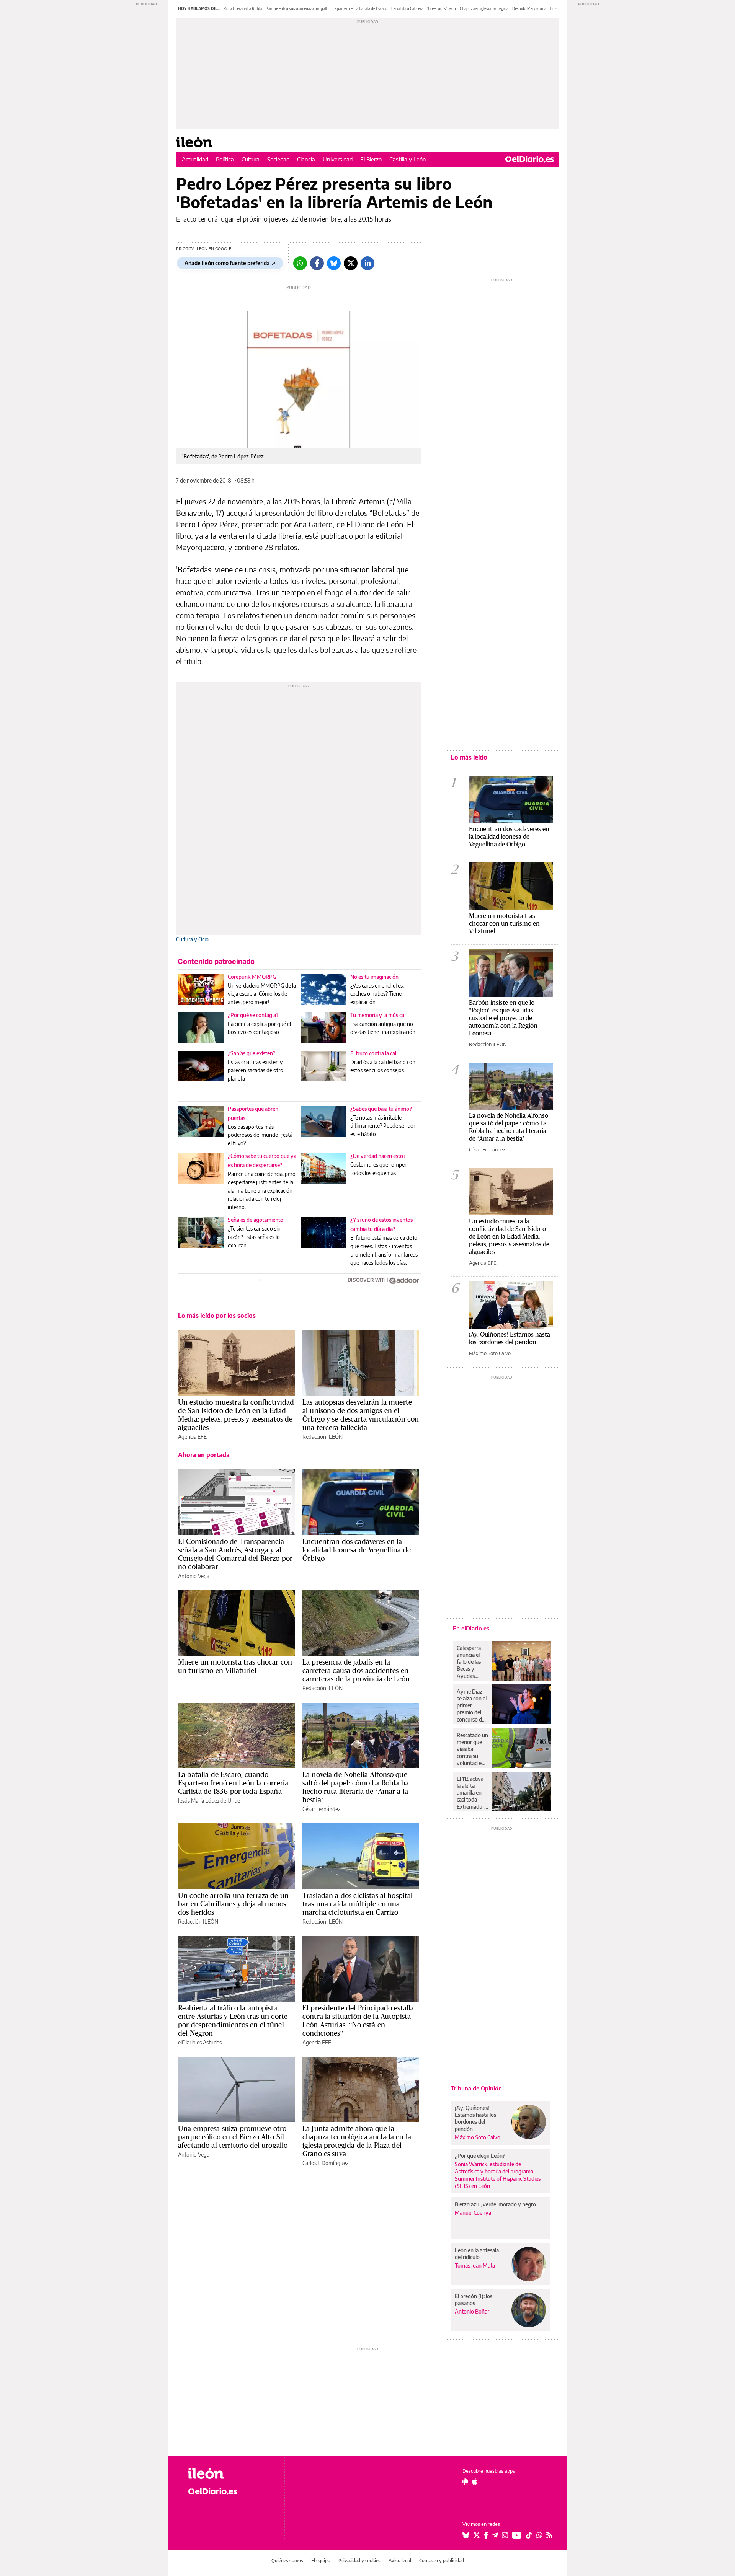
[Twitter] (351, 263)
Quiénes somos (287, 2561)
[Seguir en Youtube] (517, 2535)
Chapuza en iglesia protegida (484, 8)
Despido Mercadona (529, 8)
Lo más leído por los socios (217, 1316)
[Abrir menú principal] (554, 142)
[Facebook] (317, 263)
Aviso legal (400, 2561)
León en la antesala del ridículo (477, 2254)
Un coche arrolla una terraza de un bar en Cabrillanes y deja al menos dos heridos (233, 1904)
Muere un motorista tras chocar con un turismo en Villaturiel (235, 1666)
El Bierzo (371, 159)
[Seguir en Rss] (549, 2535)
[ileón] (230, 2473)
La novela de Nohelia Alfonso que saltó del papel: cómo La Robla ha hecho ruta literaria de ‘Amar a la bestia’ (356, 1787)
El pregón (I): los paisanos (474, 2300)
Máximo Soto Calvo (490, 1353)
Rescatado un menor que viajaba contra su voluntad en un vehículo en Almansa (472, 1749)
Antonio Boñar (472, 2311)
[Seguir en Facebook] (486, 2535)
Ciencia (306, 159)
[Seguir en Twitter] (477, 2535)
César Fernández (321, 1809)
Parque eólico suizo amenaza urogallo (297, 8)
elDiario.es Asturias (200, 2042)
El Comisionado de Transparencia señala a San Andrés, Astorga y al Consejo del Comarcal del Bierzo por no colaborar (235, 1554)
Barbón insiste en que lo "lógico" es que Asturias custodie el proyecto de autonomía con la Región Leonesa (503, 1018)
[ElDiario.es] (530, 159)
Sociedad (278, 159)
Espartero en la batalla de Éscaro (360, 8)
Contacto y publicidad (442, 2561)
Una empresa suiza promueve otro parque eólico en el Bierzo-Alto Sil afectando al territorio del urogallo (233, 2137)
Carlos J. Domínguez (325, 2163)
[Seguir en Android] (465, 2481)
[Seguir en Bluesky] (466, 2535)
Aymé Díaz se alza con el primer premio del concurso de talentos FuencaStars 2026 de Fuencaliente (472, 1705)
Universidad (338, 159)
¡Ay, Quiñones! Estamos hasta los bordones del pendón (510, 1338)
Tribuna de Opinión (476, 2088)
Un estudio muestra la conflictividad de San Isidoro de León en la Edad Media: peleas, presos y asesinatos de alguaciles (236, 1415)
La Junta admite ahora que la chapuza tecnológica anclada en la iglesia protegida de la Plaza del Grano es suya (357, 2141)
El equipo (321, 2561)
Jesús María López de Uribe (209, 1801)
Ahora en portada (204, 1455)
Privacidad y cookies (359, 2561)
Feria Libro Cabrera (407, 8)
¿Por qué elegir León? (480, 2156)
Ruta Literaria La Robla (243, 8)
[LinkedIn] (367, 263)
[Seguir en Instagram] (505, 2535)
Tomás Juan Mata (475, 2265)
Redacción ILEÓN (323, 1437)
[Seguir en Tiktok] (529, 2535)
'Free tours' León (442, 8)
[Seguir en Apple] (475, 2481)
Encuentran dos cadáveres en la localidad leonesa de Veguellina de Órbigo (357, 1550)
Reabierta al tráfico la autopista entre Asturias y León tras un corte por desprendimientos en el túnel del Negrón (233, 2020)
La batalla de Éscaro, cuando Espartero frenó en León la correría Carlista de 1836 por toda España (233, 1783)
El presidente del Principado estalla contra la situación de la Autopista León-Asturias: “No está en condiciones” (358, 2020)
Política (225, 159)
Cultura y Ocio (192, 939)
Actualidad (195, 159)
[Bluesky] (334, 263)
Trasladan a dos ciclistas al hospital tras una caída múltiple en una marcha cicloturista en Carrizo (358, 1904)
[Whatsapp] (300, 263)
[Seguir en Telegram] (495, 2535)
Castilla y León (408, 159)
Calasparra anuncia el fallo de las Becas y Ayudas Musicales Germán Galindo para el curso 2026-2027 (471, 1662)
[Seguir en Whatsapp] (539, 2535)
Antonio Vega (194, 1576)
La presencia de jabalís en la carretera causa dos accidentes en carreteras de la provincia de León (356, 1670)
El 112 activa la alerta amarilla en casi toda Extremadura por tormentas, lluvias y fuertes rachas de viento (472, 1793)
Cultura (251, 159)
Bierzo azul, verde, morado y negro (495, 2204)
